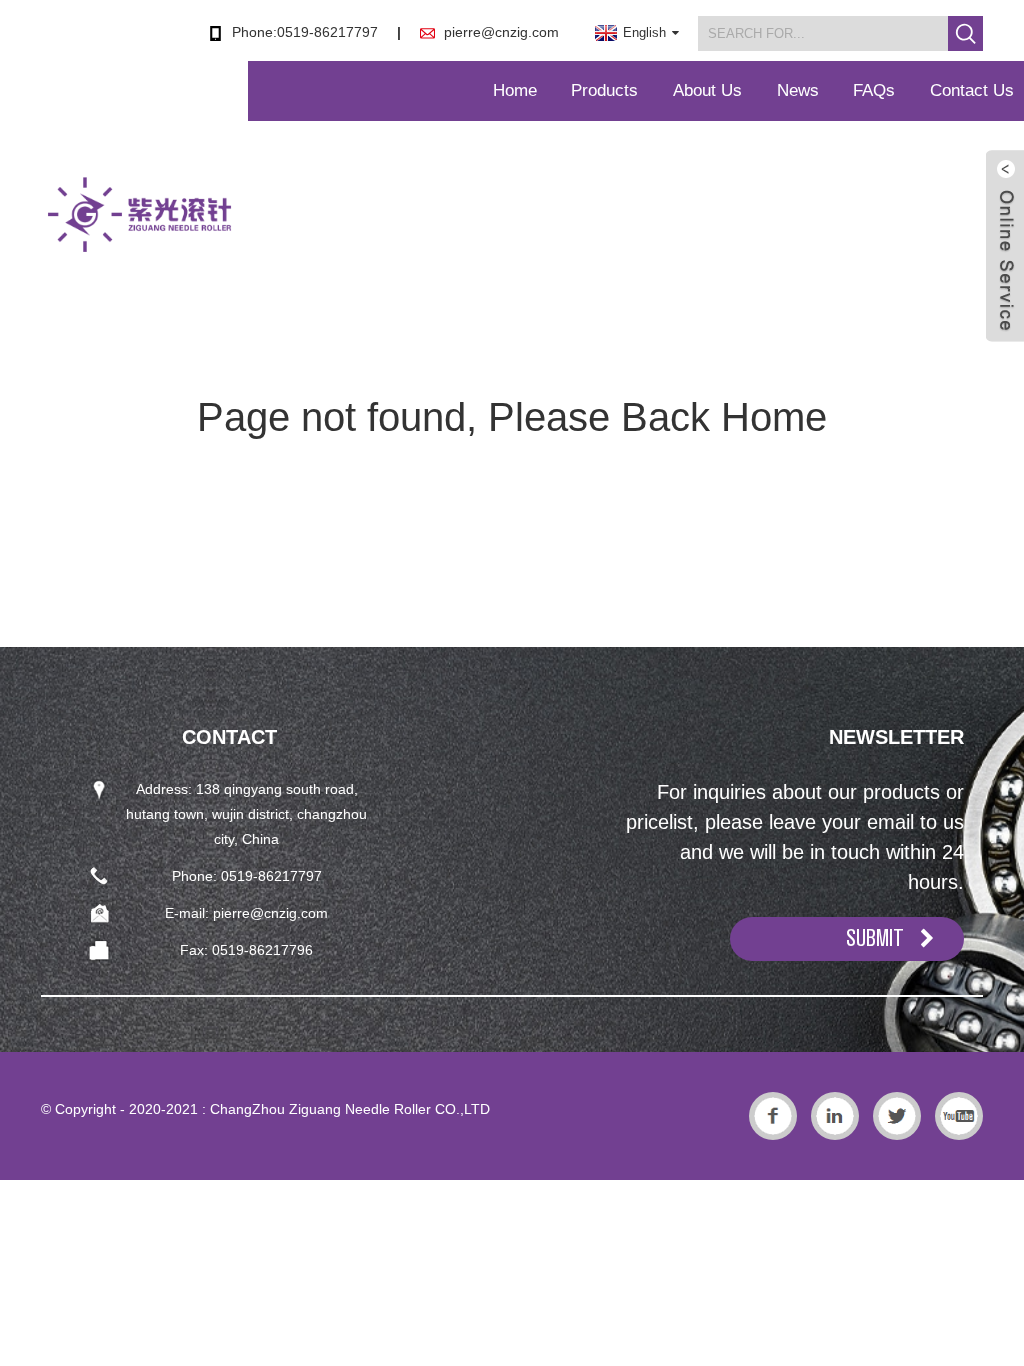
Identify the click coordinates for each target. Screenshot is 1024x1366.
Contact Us (972, 90)
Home (515, 90)
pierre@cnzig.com (501, 32)
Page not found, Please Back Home (512, 417)
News (798, 90)
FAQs (874, 90)
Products (604, 90)
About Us (707, 90)
